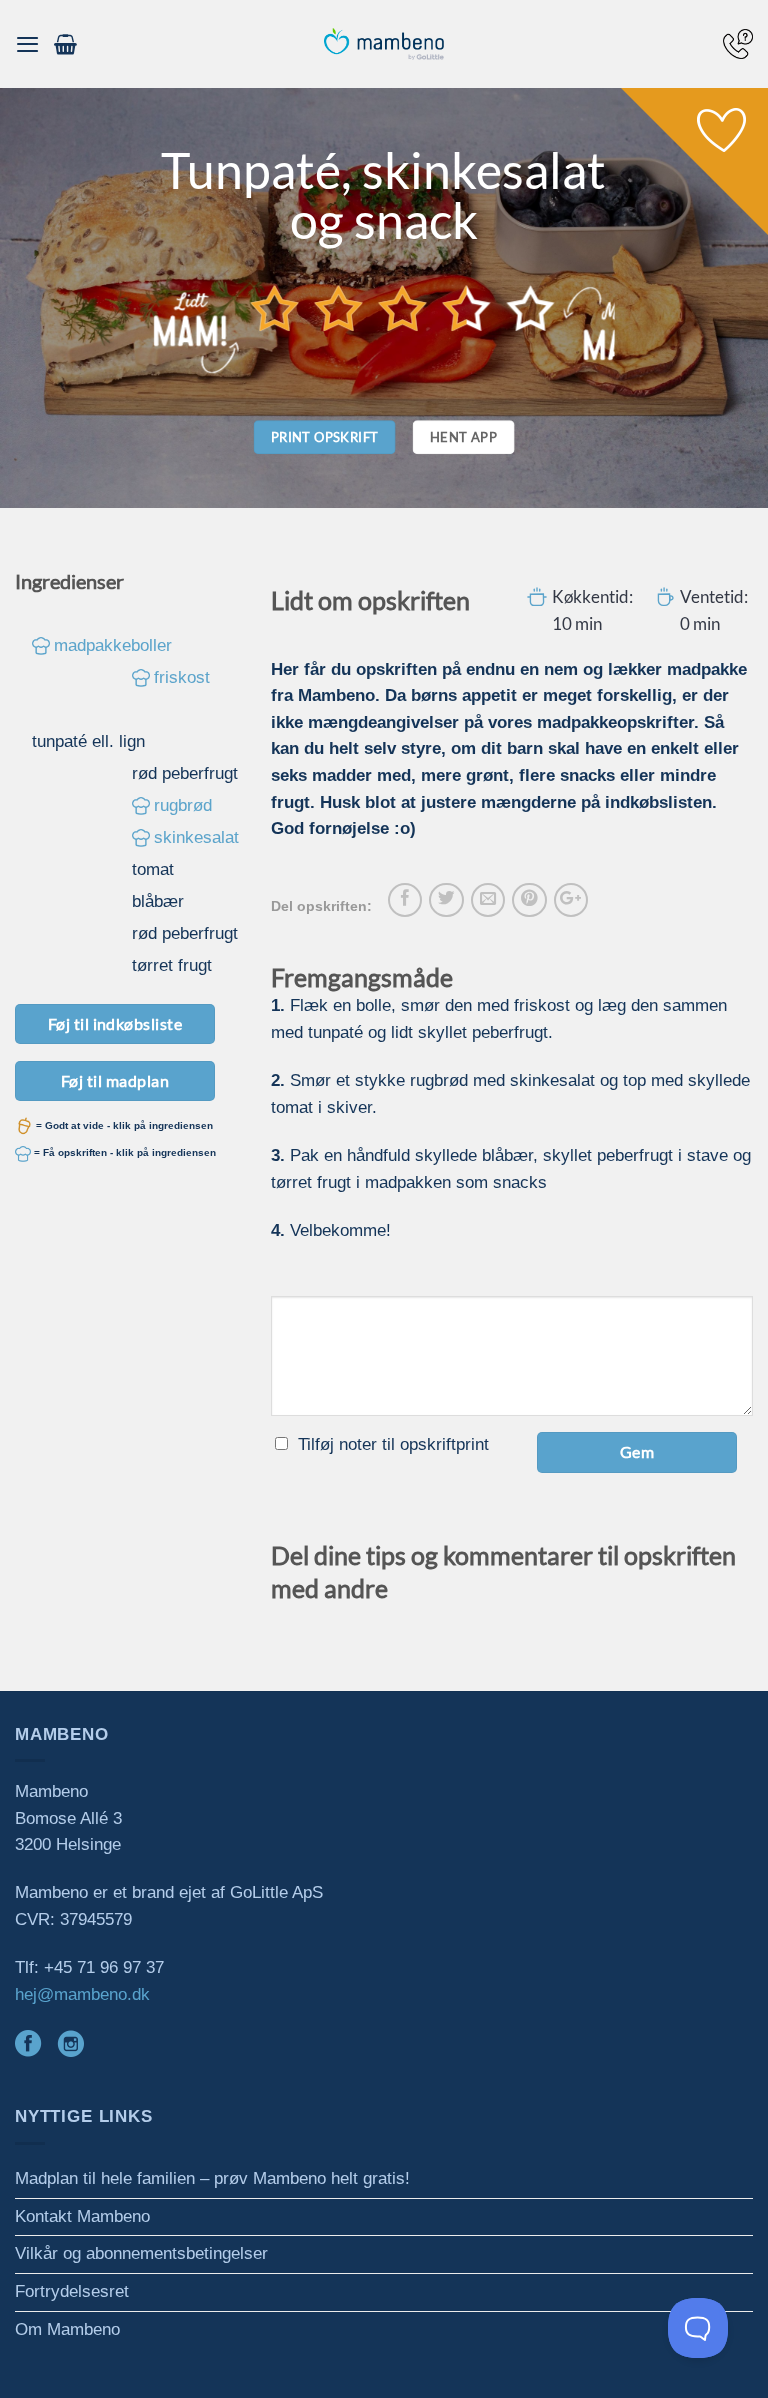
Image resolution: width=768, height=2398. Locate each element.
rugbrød (183, 805)
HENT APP (463, 437)
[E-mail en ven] (488, 900)
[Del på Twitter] (446, 900)
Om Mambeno (67, 2329)
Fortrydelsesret (72, 2291)
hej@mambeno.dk (82, 1994)
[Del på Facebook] (405, 900)
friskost (182, 677)
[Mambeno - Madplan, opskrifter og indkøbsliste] (384, 44)
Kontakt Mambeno (82, 2216)
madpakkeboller (113, 645)
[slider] (403, 308)
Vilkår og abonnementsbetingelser (141, 2253)
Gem (637, 1451)
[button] (27, 44)
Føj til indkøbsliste (115, 1023)
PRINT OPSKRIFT (325, 437)
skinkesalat (196, 837)
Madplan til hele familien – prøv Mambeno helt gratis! (212, 2178)
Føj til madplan (115, 1080)
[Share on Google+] (571, 900)
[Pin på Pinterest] (529, 900)
